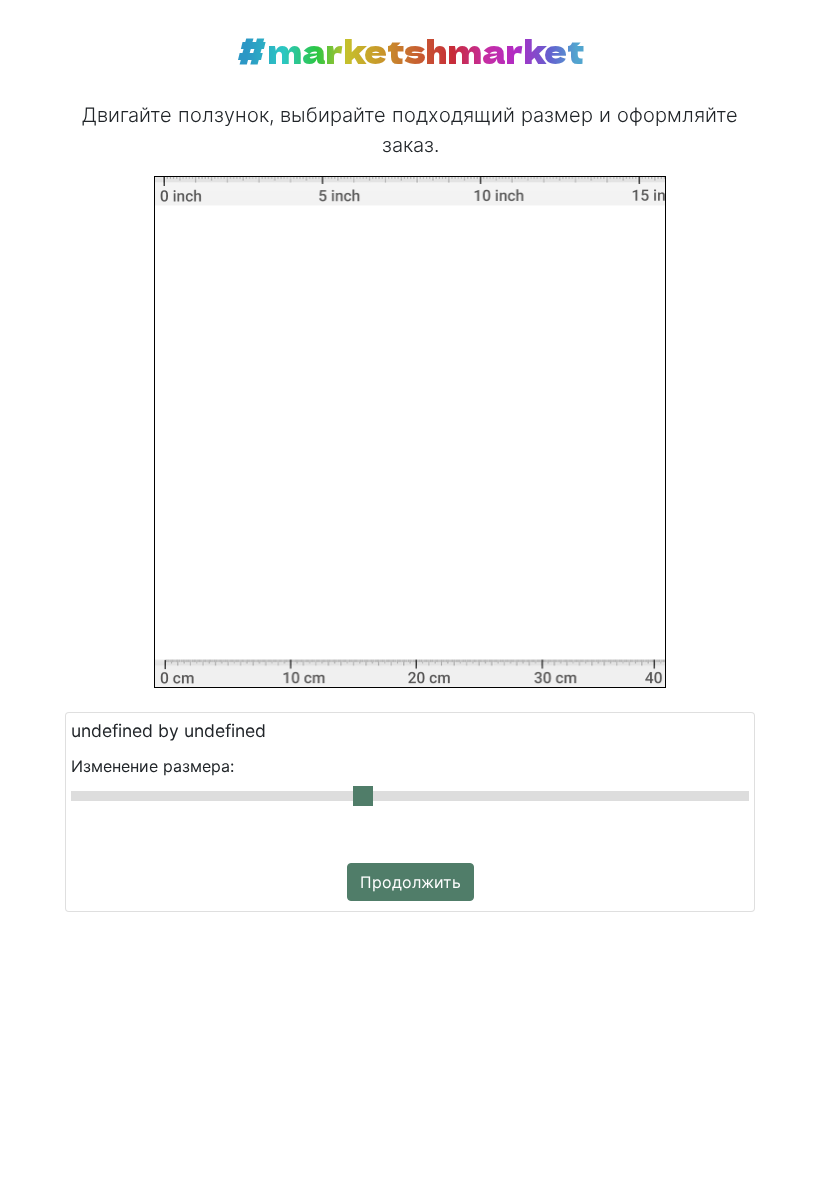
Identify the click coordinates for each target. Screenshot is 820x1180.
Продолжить (410, 882)
